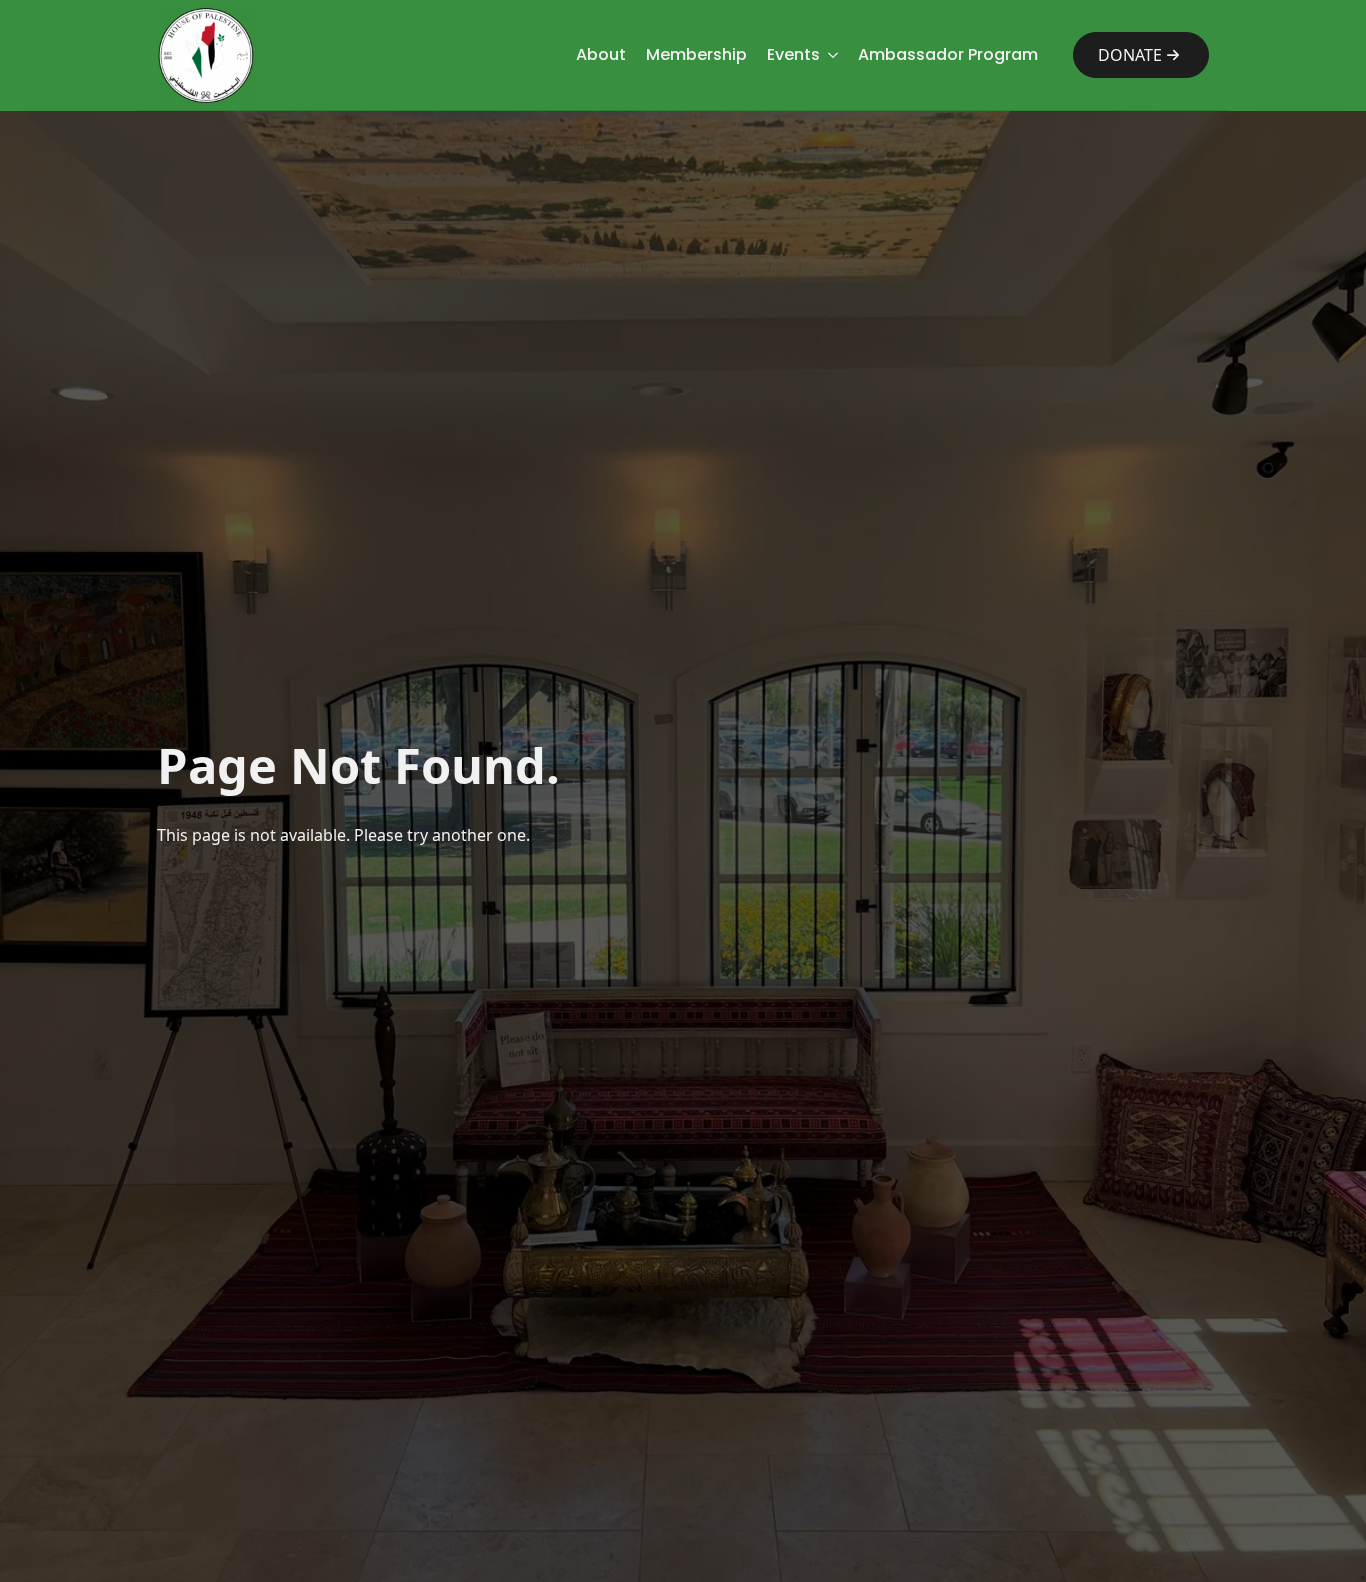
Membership (696, 54)
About (601, 54)
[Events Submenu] (829, 55)
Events (793, 54)
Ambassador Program (948, 54)
